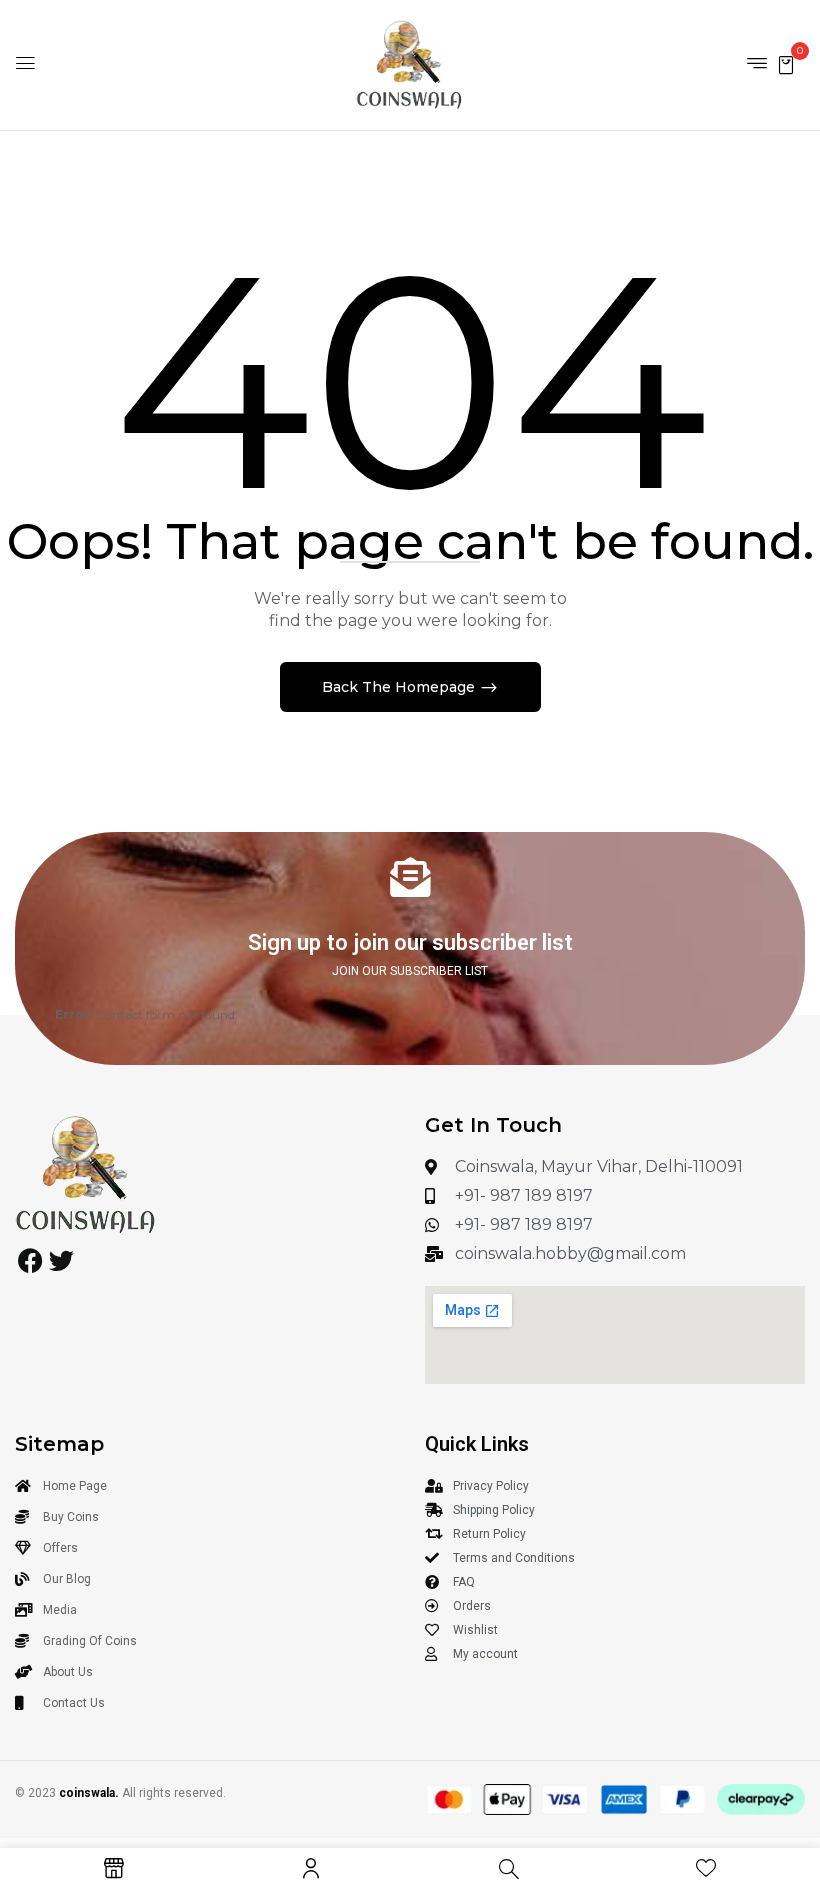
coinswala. (89, 1793)
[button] (786, 63)
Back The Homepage (400, 687)
